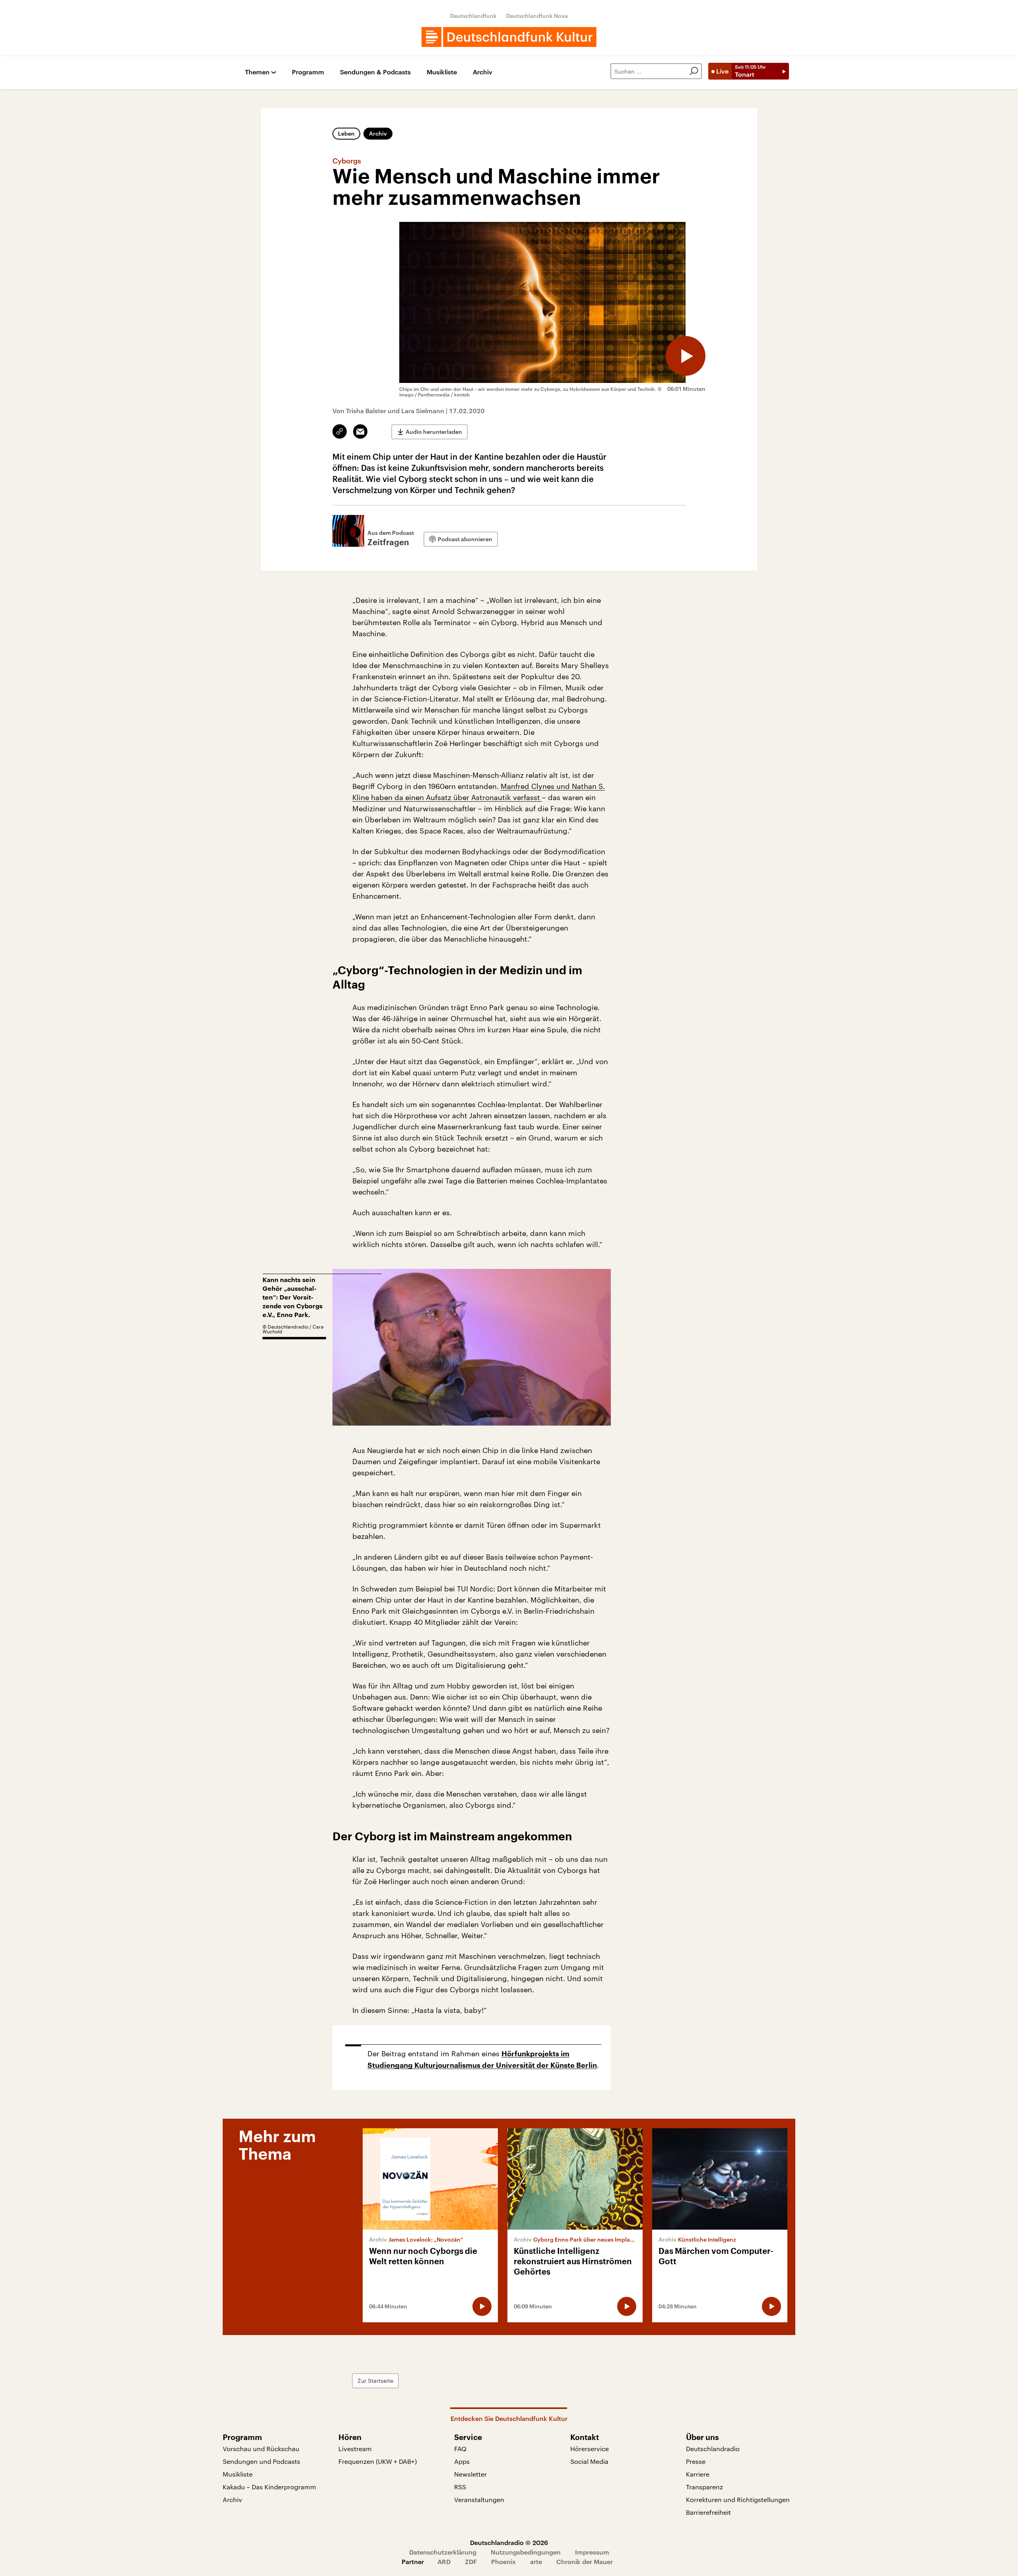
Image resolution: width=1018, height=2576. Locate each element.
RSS (460, 2487)
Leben (346, 133)
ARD (444, 2561)
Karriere (698, 2474)
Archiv (483, 72)
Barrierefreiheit (708, 2512)
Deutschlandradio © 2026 (509, 2542)
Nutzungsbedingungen (526, 2552)
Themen (257, 72)
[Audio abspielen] (686, 356)
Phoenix (503, 2561)
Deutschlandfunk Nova (537, 16)
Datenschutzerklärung (443, 2552)
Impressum (592, 2552)
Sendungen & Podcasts (375, 72)
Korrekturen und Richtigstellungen (738, 2499)
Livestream (355, 2449)
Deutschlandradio (713, 2449)
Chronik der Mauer (585, 2561)
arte (536, 2561)
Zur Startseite (375, 2381)
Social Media (589, 2461)
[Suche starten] (694, 71)
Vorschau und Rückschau (261, 2449)
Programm (308, 72)
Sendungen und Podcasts (261, 2461)
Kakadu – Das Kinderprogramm (269, 2487)
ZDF (471, 2561)
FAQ (460, 2449)
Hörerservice (590, 2449)
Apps (462, 2461)
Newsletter (470, 2474)
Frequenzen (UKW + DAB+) (378, 2461)
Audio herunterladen (434, 432)
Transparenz (704, 2487)
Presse (696, 2461)
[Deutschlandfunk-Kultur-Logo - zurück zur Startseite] (509, 37)
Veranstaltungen (479, 2499)
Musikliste (442, 72)
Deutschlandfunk (473, 16)
